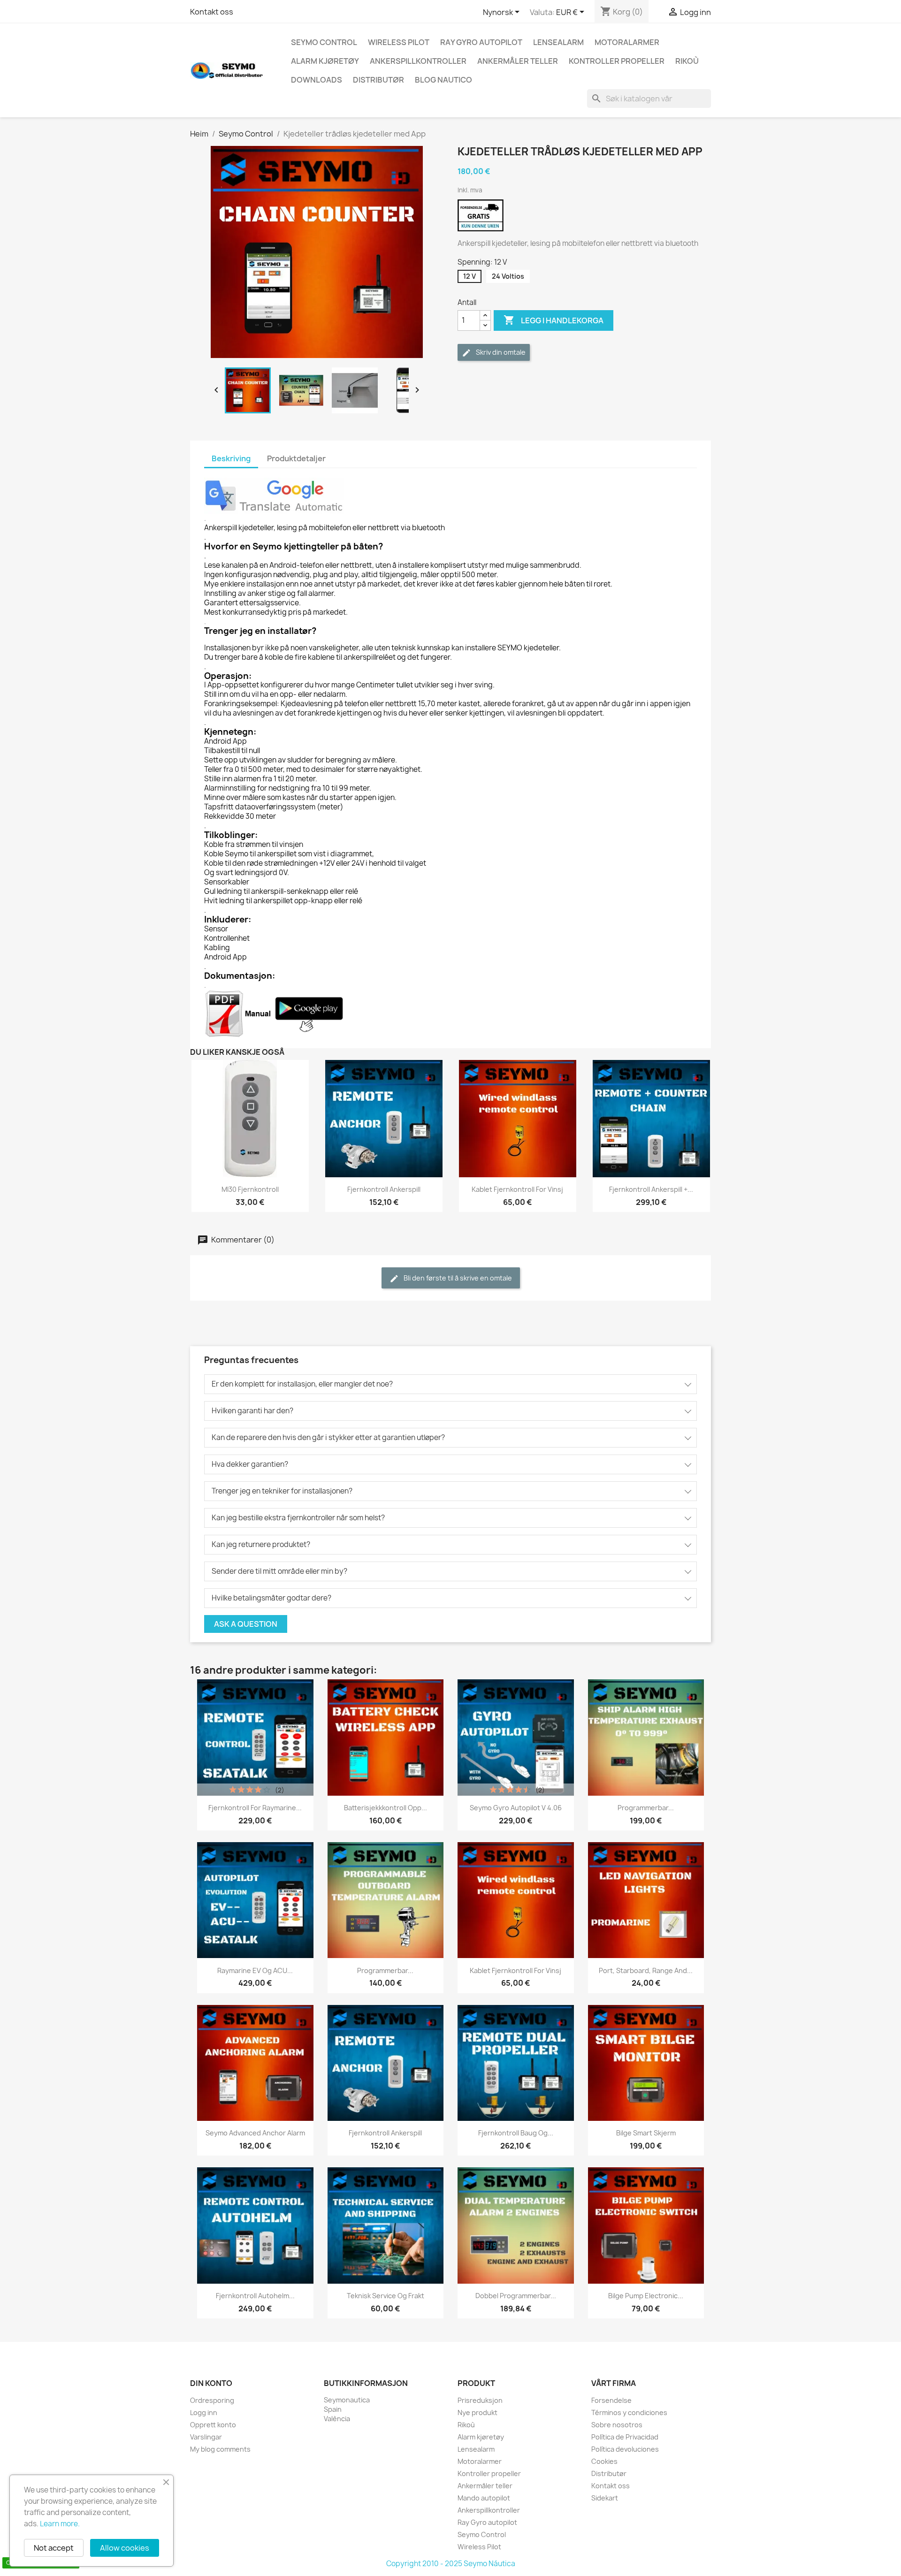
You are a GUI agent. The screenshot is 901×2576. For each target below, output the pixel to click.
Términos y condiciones (629, 2412)
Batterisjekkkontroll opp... (386, 1808)
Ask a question (246, 1624)
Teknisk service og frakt (386, 2296)
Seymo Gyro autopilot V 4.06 (516, 1808)
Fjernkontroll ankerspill (384, 1189)
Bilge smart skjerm (646, 2133)
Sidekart (605, 2498)
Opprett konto (213, 2425)
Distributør (378, 80)
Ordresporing (212, 2400)
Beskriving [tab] (231, 458)
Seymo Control (324, 42)
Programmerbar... (646, 1808)
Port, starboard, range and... (646, 1970)
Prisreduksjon (480, 2400)
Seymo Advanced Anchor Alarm (255, 2133)
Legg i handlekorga (554, 320)
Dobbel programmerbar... (516, 2296)
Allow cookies (125, 2548)
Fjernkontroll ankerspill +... (651, 1189)
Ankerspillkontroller (418, 61)
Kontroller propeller (617, 61)
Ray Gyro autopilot (481, 42)
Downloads (317, 80)
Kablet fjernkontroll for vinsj (517, 1189)
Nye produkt (477, 2412)
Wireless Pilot (399, 42)
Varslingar (206, 2437)
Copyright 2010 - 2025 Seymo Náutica (451, 2564)
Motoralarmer (627, 42)
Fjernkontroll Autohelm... (255, 2296)
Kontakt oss (212, 12)
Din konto (211, 2383)
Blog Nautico (443, 80)
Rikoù (687, 61)
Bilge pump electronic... (646, 2296)
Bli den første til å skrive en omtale (457, 1278)
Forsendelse (611, 2400)
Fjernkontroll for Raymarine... (255, 1808)
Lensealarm (558, 42)
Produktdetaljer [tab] (296, 458)
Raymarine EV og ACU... (255, 1970)
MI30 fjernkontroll (250, 1189)
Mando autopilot (484, 2498)
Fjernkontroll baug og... (516, 2133)
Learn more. (60, 2524)
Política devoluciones (625, 2449)
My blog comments (220, 2449)
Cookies (604, 2461)
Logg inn (204, 2412)
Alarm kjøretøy (325, 61)
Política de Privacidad (625, 2437)
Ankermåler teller (518, 61)
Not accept (54, 2548)
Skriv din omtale (500, 352)
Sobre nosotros (617, 2425)
